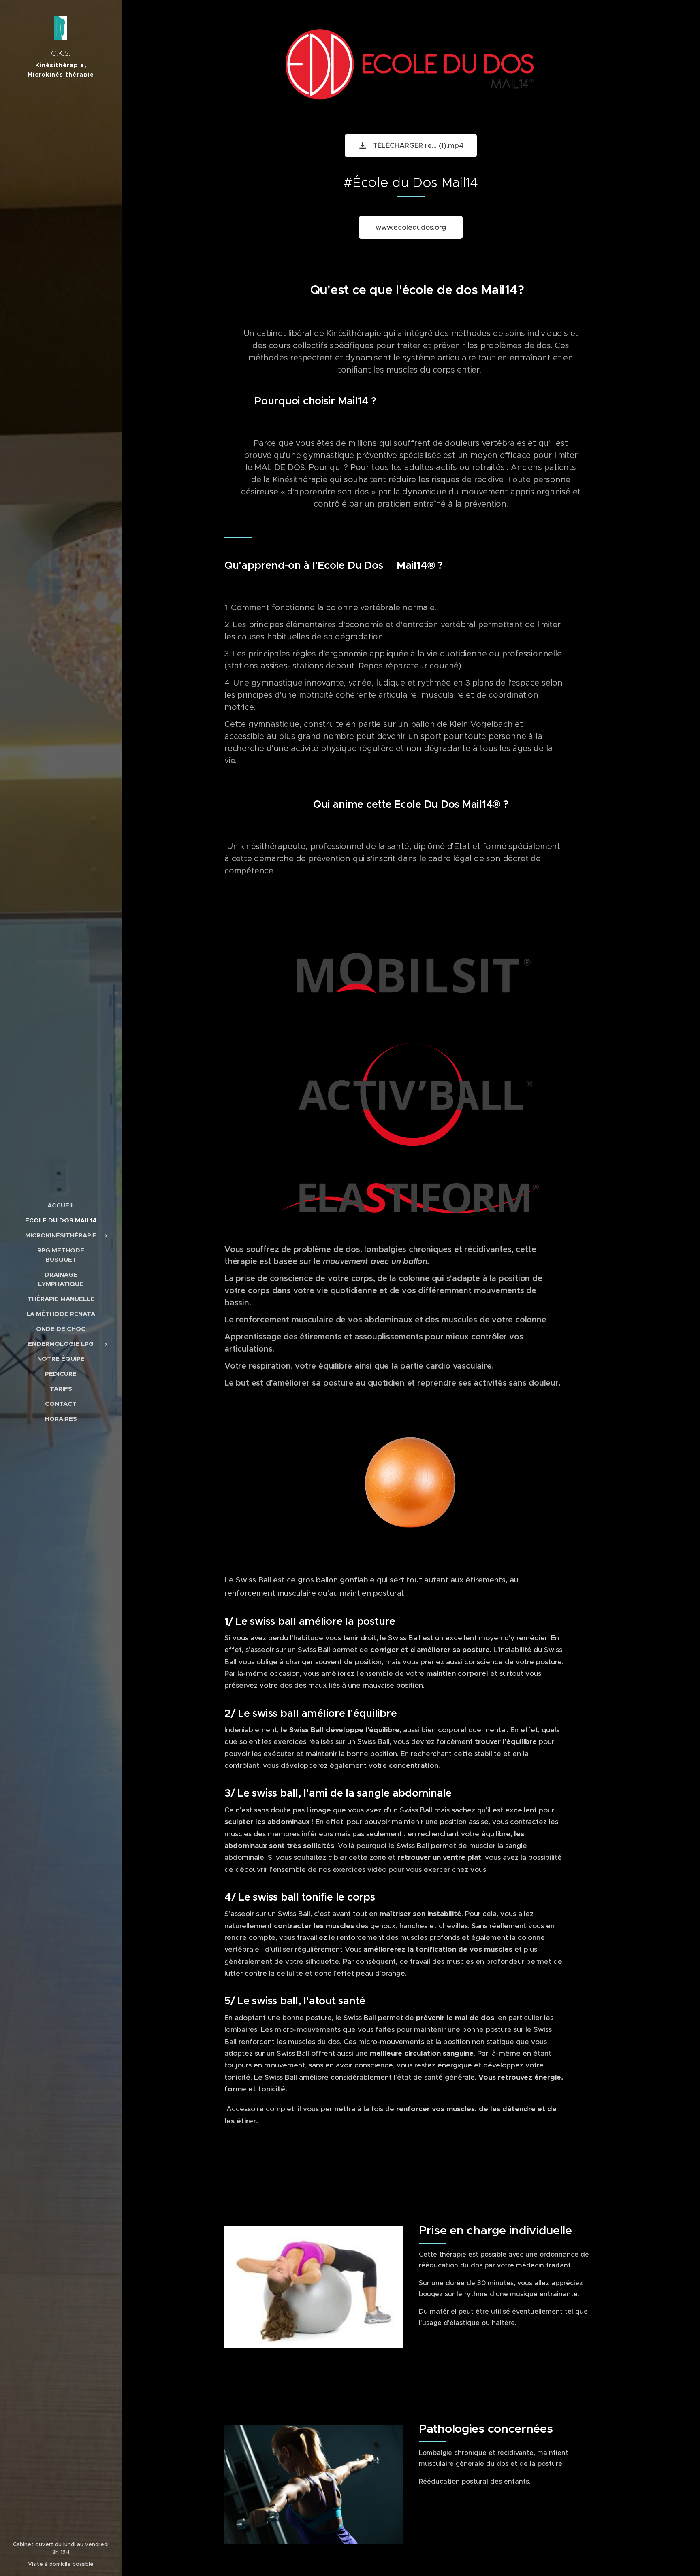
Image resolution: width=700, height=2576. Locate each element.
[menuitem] (61, 1205)
